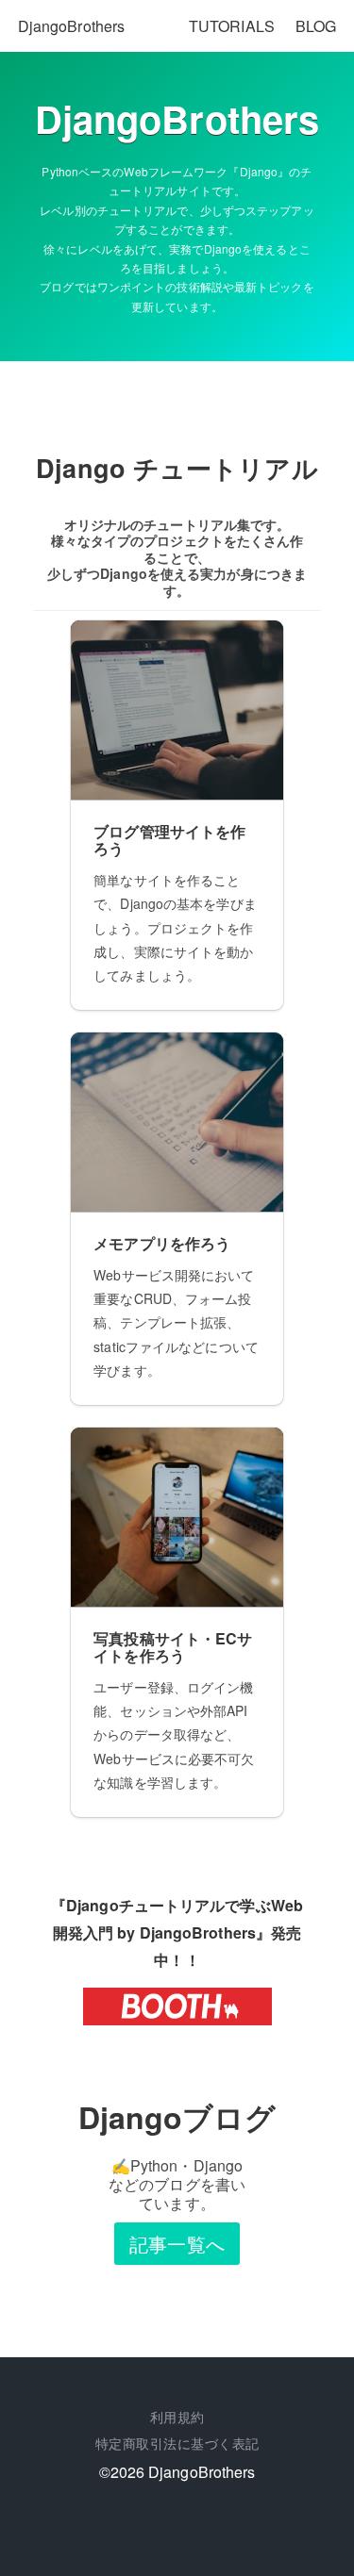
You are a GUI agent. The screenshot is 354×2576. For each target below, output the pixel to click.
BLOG (316, 26)
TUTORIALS (232, 26)
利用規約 (177, 2417)
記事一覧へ (177, 2244)
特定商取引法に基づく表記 (177, 2443)
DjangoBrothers (71, 26)
